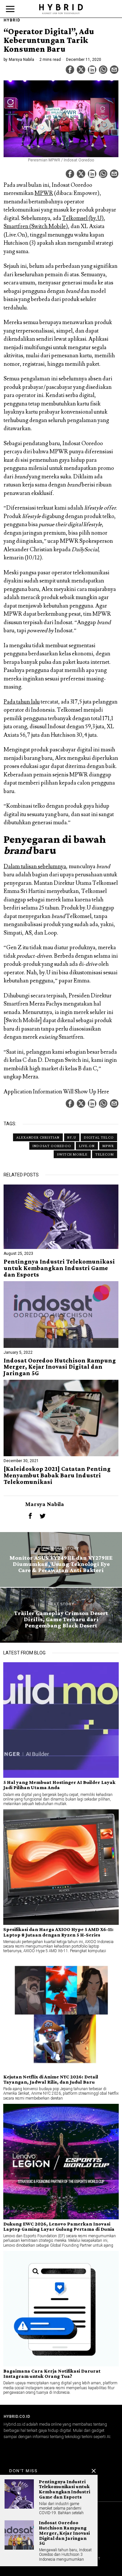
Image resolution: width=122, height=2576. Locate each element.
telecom (105, 1154)
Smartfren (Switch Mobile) (36, 226)
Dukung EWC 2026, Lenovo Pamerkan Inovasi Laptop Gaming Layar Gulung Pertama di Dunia (59, 2227)
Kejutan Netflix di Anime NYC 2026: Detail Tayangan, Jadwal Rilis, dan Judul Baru (51, 2079)
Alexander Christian (38, 1137)
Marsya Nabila (21, 60)
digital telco (99, 1137)
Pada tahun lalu (22, 702)
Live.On (87, 1146)
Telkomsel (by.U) (83, 218)
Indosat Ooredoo (52, 1146)
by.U (72, 1137)
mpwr (108, 1146)
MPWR (44, 193)
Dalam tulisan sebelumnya (35, 867)
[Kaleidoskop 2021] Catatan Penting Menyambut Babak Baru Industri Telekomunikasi (57, 1475)
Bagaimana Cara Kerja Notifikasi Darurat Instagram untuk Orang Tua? (52, 2374)
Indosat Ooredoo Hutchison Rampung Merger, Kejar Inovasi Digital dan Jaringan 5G (60, 1367)
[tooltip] (70, 70)
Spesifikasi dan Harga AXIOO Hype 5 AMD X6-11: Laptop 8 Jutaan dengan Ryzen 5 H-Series (58, 1932)
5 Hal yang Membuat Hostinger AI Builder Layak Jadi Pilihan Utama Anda (59, 1785)
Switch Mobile (72, 1154)
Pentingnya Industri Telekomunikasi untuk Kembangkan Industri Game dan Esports (59, 1268)
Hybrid (12, 20)
